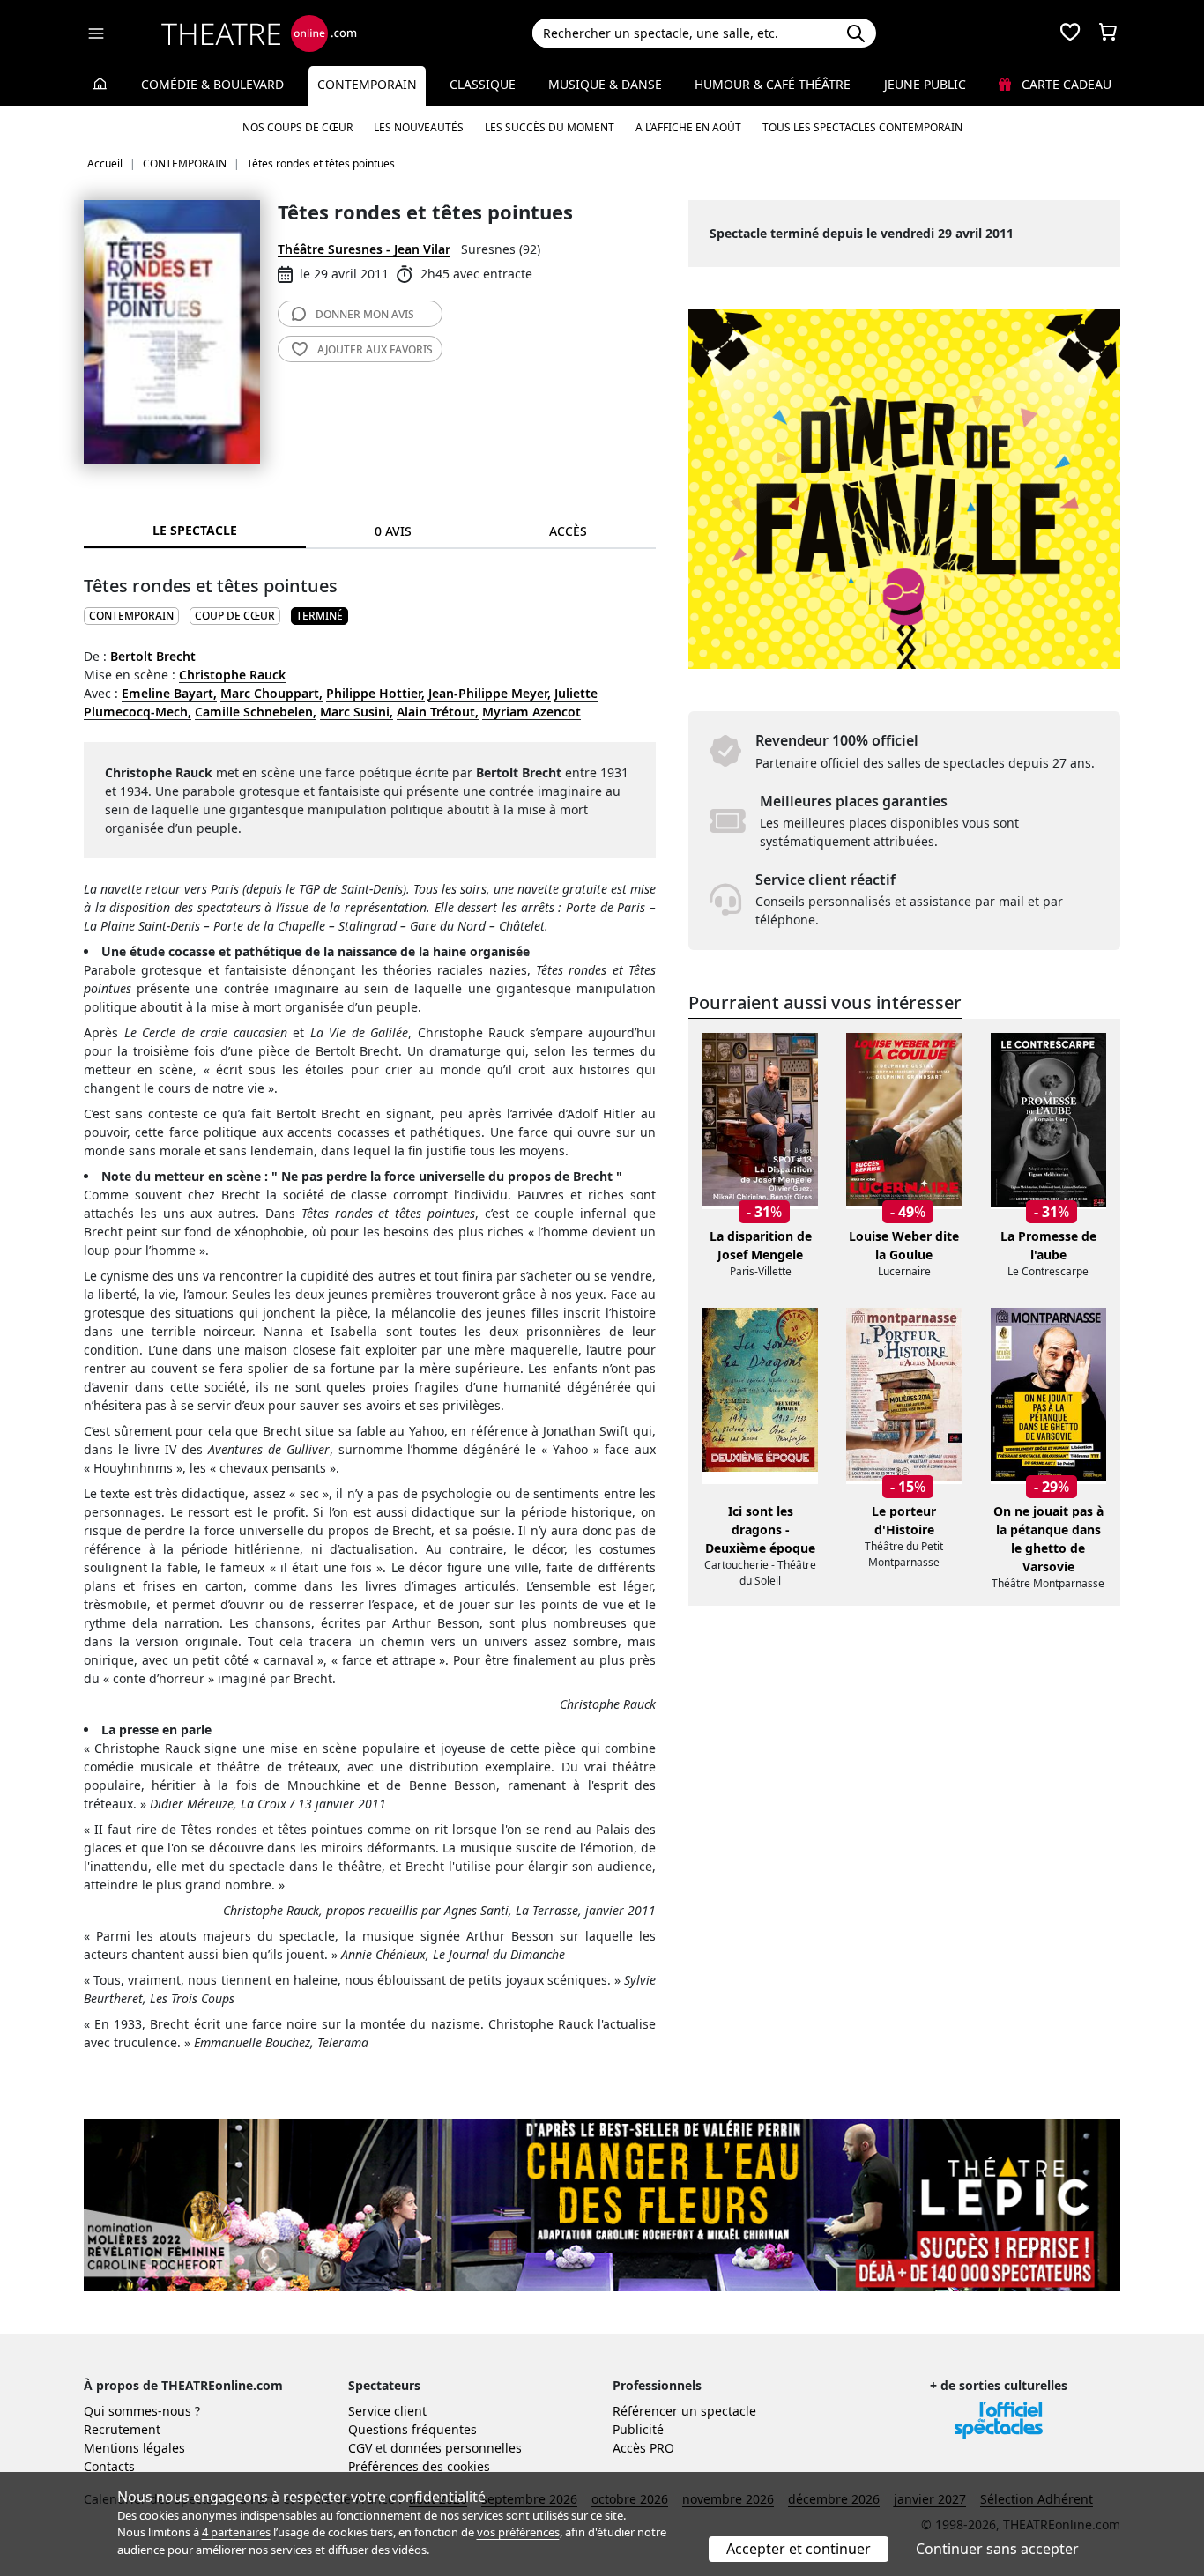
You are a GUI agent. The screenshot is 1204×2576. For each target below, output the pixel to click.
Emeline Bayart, (169, 693)
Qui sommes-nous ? (142, 2411)
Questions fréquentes (412, 2429)
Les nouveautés (419, 127)
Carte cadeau (1065, 84)
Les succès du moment (550, 127)
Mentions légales (134, 2448)
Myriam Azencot (531, 712)
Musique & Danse (605, 84)
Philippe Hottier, (375, 693)
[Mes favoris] (1070, 33)
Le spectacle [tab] (195, 530)
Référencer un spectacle (684, 2411)
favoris (375, 349)
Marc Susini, (357, 712)
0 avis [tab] (393, 531)
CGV (360, 2448)
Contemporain (367, 84)
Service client (387, 2411)
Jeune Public (925, 84)
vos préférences (518, 2532)
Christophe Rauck (232, 675)
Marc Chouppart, (271, 693)
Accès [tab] (568, 531)
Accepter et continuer (799, 2549)
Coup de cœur (235, 616)
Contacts (109, 2466)
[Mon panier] (1108, 33)
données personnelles (456, 2448)
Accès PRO (643, 2448)
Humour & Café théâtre (773, 84)
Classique (483, 84)
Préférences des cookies (419, 2466)
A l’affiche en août (688, 127)
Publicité (638, 2429)
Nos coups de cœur (297, 127)
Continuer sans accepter (997, 2549)
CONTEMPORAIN (131, 616)
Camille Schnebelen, (256, 712)
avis (365, 314)
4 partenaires (236, 2532)
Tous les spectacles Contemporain (862, 127)
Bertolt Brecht (153, 656)
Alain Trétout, (438, 712)
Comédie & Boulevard (212, 84)
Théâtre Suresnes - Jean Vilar (364, 249)
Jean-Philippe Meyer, (490, 693)
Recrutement (122, 2429)
